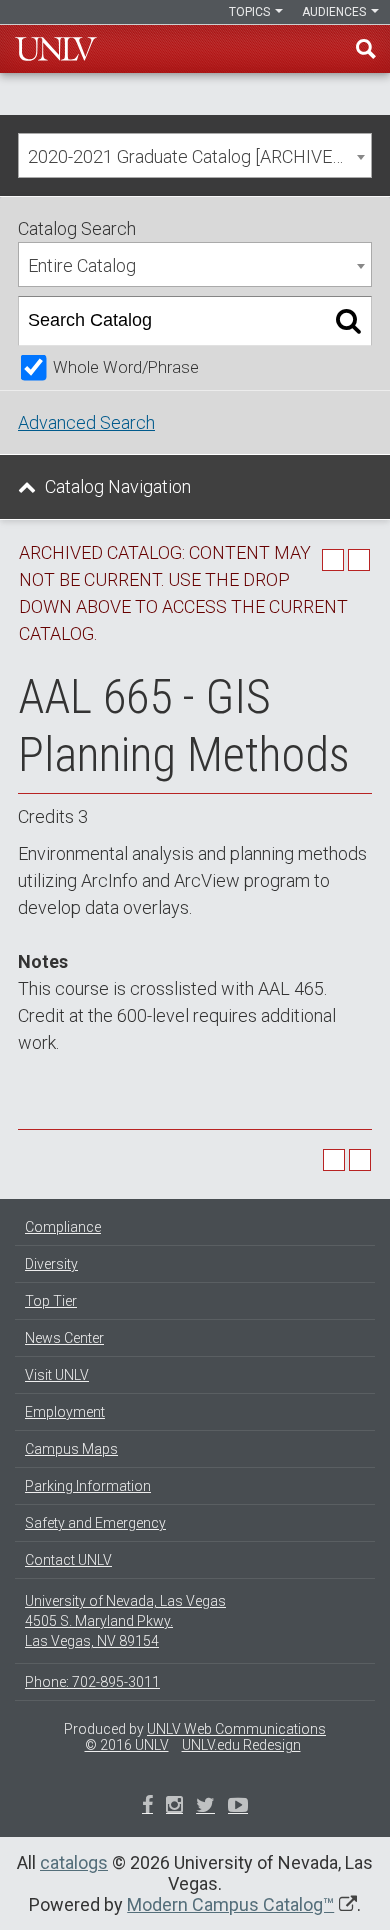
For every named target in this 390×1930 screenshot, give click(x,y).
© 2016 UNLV (127, 1745)
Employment (65, 1412)
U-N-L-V (56, 49)
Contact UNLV (68, 1560)
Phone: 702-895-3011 (92, 1682)
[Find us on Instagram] (205, 1807)
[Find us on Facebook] (147, 1807)
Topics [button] (251, 12)
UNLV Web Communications (236, 1729)
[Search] (348, 321)
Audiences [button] (335, 12)
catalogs (74, 1862)
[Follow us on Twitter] (174, 1807)
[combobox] (195, 155)
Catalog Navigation (118, 486)
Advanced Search (86, 422)
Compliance (63, 1227)
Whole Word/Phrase (126, 367)
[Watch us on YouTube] (238, 1807)
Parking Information (88, 1486)
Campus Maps (71, 1449)
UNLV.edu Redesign (241, 1745)
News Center (64, 1338)
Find (366, 49)
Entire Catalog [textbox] (82, 265)
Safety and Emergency (95, 1523)
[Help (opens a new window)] (359, 560)
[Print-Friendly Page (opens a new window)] (333, 560)
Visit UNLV (57, 1375)
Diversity (51, 1264)
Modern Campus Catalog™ (230, 1904)
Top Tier (51, 1301)
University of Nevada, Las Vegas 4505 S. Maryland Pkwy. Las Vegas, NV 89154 (125, 1621)
